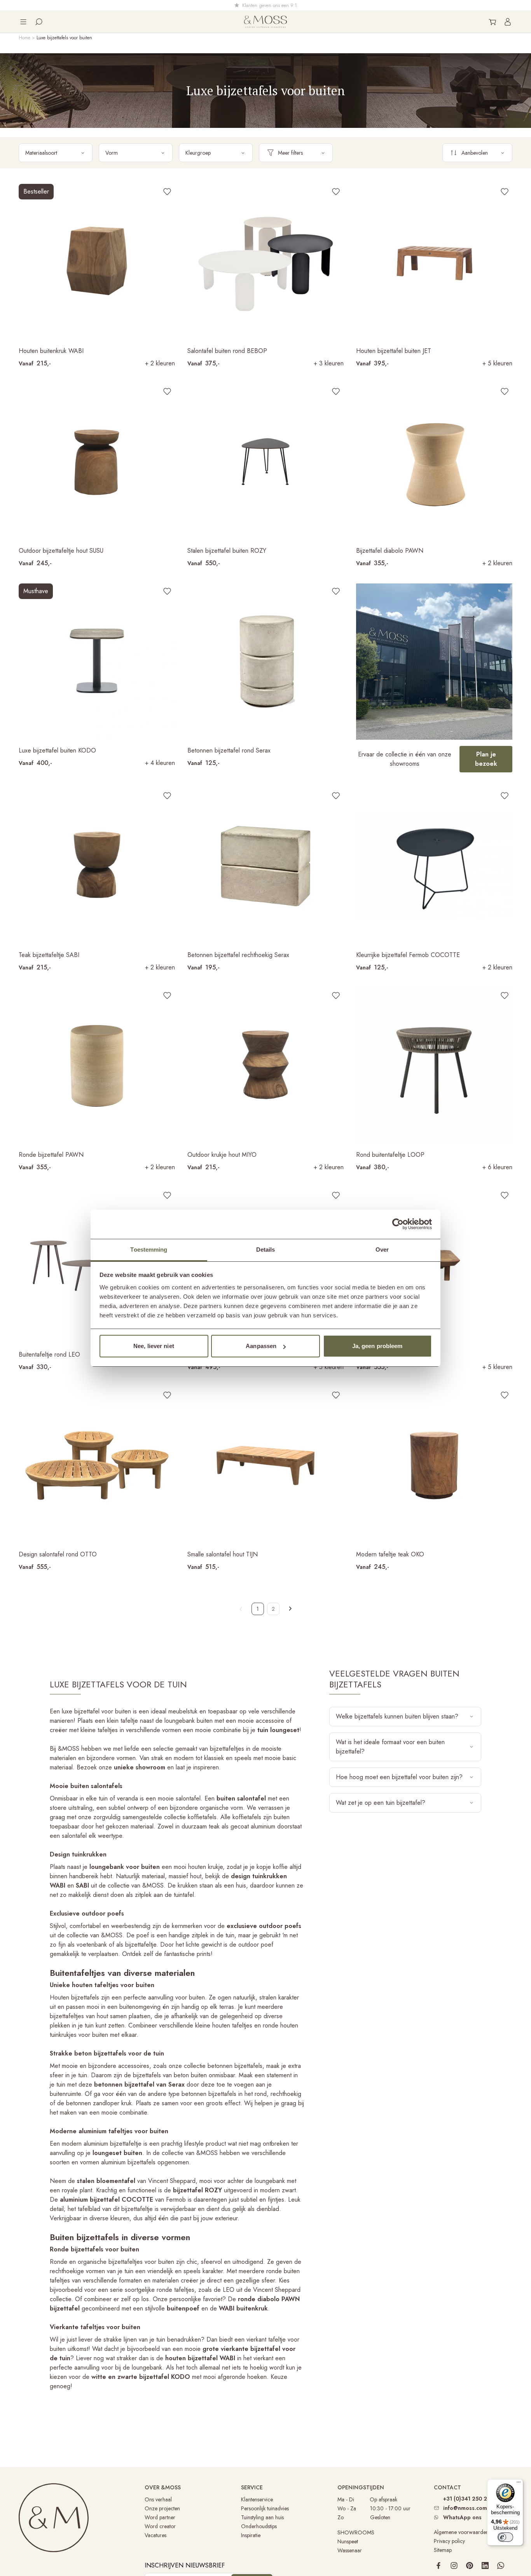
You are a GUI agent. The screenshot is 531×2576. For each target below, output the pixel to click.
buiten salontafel (241, 1798)
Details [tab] (266, 1250)
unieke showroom (140, 1767)
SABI (82, 1885)
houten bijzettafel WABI (200, 2358)
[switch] (505, 2537)
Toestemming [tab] (149, 1250)
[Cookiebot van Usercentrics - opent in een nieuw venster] (398, 1224)
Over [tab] (382, 1250)
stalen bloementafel (106, 2181)
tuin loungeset (278, 1730)
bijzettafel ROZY (197, 2190)
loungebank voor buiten (125, 1867)
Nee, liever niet (154, 1346)
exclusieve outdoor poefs (264, 1926)
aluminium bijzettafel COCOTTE (107, 2200)
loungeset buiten (117, 2153)
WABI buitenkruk (243, 2308)
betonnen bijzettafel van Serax (139, 2084)
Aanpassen (261, 1346)
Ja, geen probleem (377, 1346)
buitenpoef (183, 2308)
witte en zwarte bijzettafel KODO (141, 2377)
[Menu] (519, 2484)
